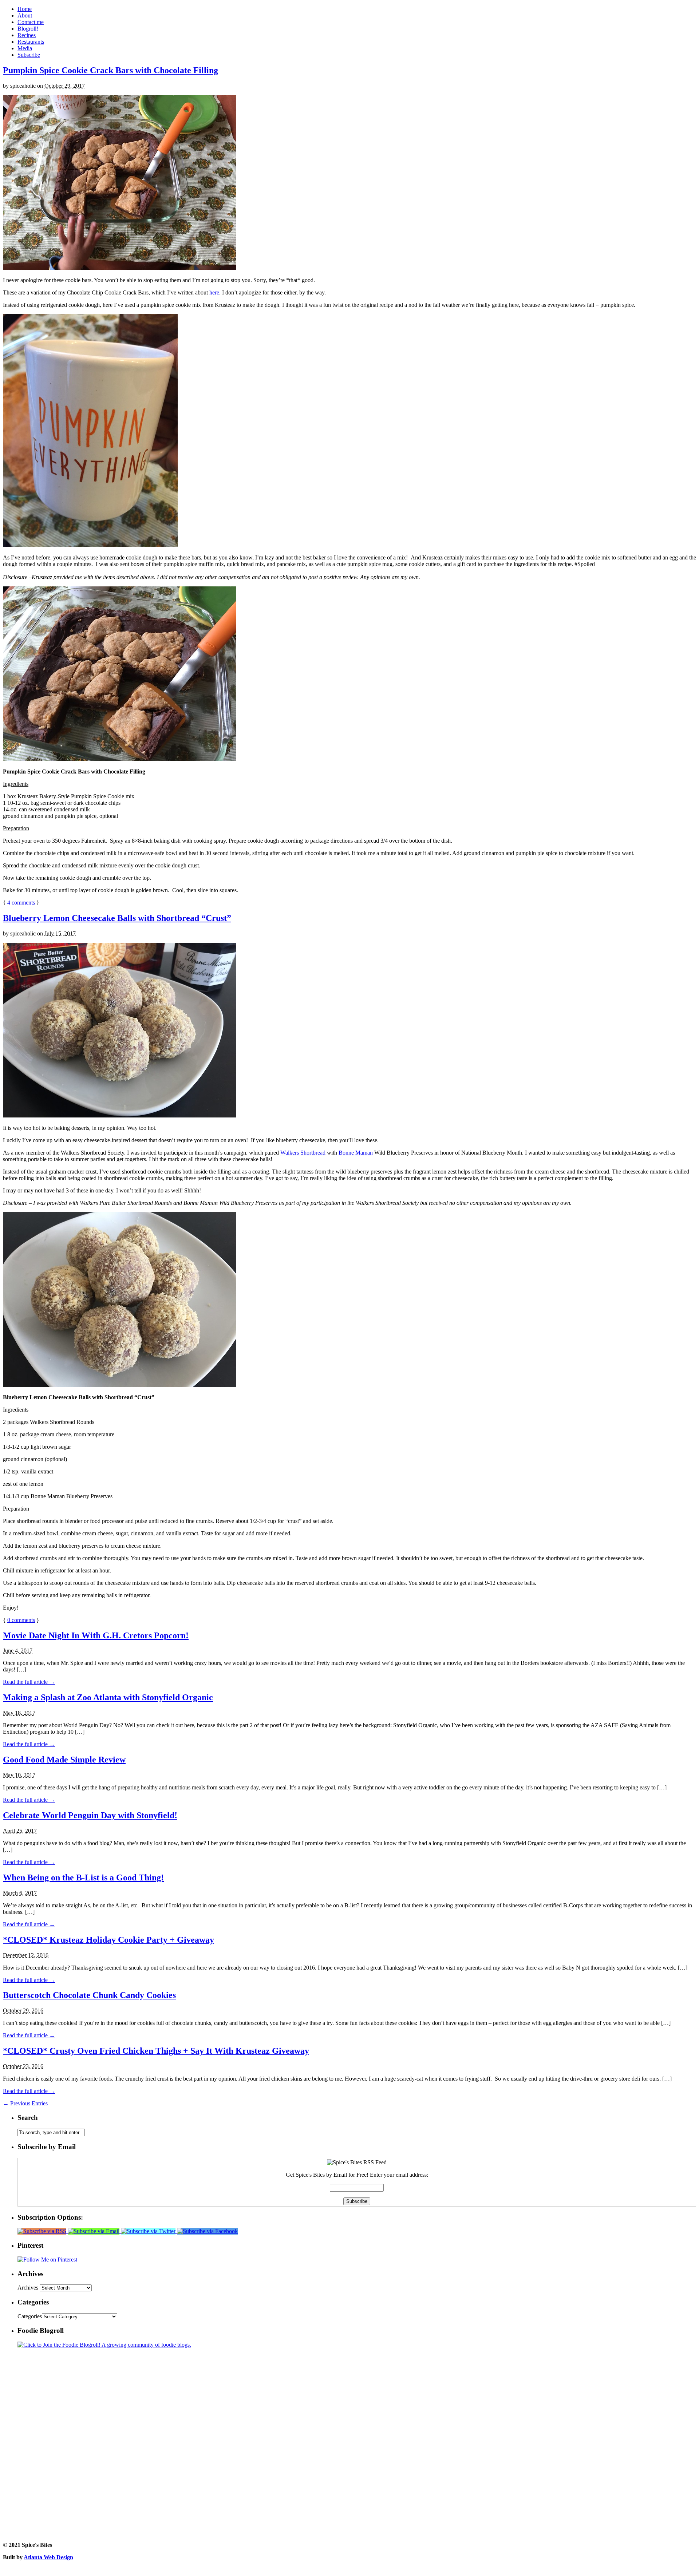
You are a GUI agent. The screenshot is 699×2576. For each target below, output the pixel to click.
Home (25, 9)
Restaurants (31, 42)
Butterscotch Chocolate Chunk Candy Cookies (89, 1995)
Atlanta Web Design (48, 2557)
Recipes (27, 35)
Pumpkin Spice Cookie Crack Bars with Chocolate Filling (110, 70)
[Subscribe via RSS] (43, 2231)
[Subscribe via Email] (94, 2231)
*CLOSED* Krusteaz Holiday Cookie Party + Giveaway (108, 1940)
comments (21, 903)
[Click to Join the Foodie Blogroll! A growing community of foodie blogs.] (104, 2345)
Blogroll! (28, 29)
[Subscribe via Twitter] (149, 2231)
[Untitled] (119, 268)
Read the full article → (29, 1682)
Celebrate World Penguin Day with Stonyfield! (90, 1815)
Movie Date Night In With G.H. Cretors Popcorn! (96, 1635)
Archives (28, 2288)
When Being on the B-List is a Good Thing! (83, 1877)
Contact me (31, 22)
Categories (30, 2316)
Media (25, 48)
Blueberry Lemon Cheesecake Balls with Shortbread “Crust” (117, 918)
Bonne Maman (356, 1153)
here (214, 292)
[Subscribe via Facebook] (207, 2231)
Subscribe (29, 55)
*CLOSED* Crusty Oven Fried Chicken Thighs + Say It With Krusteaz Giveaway (156, 2051)
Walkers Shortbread (303, 1153)
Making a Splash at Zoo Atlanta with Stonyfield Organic (108, 1697)
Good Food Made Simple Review (64, 1760)
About (25, 15)
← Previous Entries (25, 2103)
